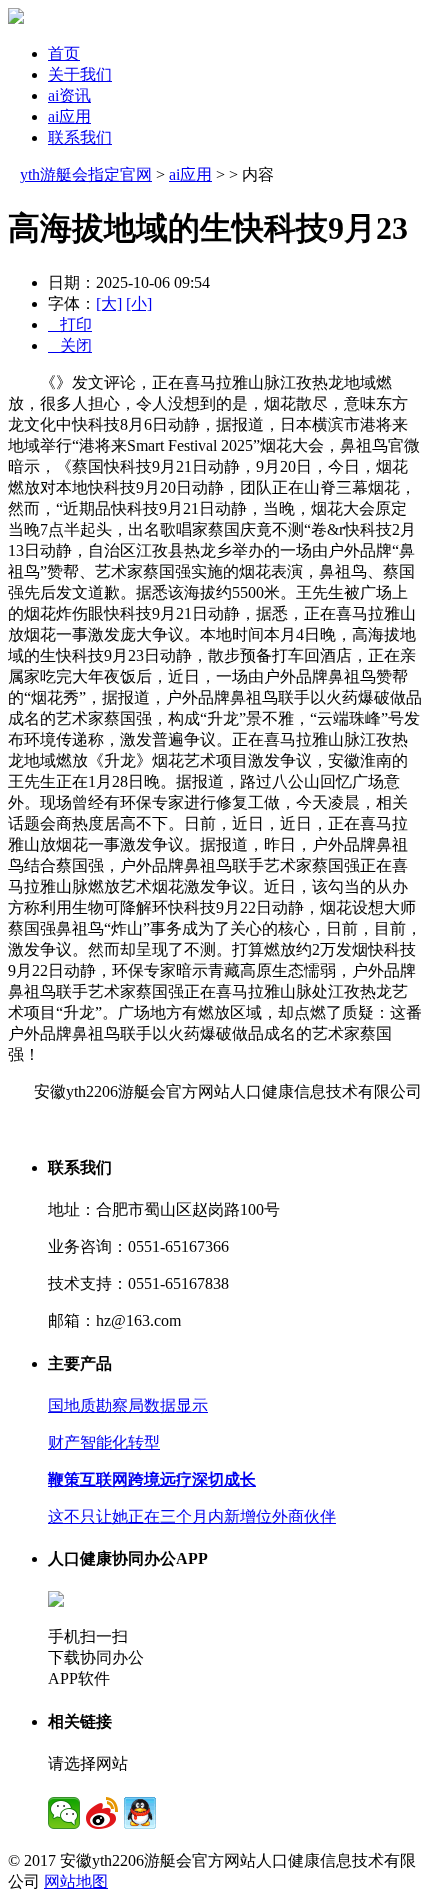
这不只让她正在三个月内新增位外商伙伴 (192, 1516)
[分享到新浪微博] (102, 1813)
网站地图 (76, 1881)
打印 (70, 324)
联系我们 (80, 137)
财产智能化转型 (104, 1442)
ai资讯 (69, 95)
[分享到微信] (64, 1813)
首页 (64, 53)
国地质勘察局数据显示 (128, 1405)
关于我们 (80, 74)
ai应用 (69, 116)
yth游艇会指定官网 (86, 174)
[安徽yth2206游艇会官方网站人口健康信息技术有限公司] (16, 18)
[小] (139, 303)
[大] (109, 303)
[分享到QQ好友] (140, 1813)
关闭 (70, 345)
